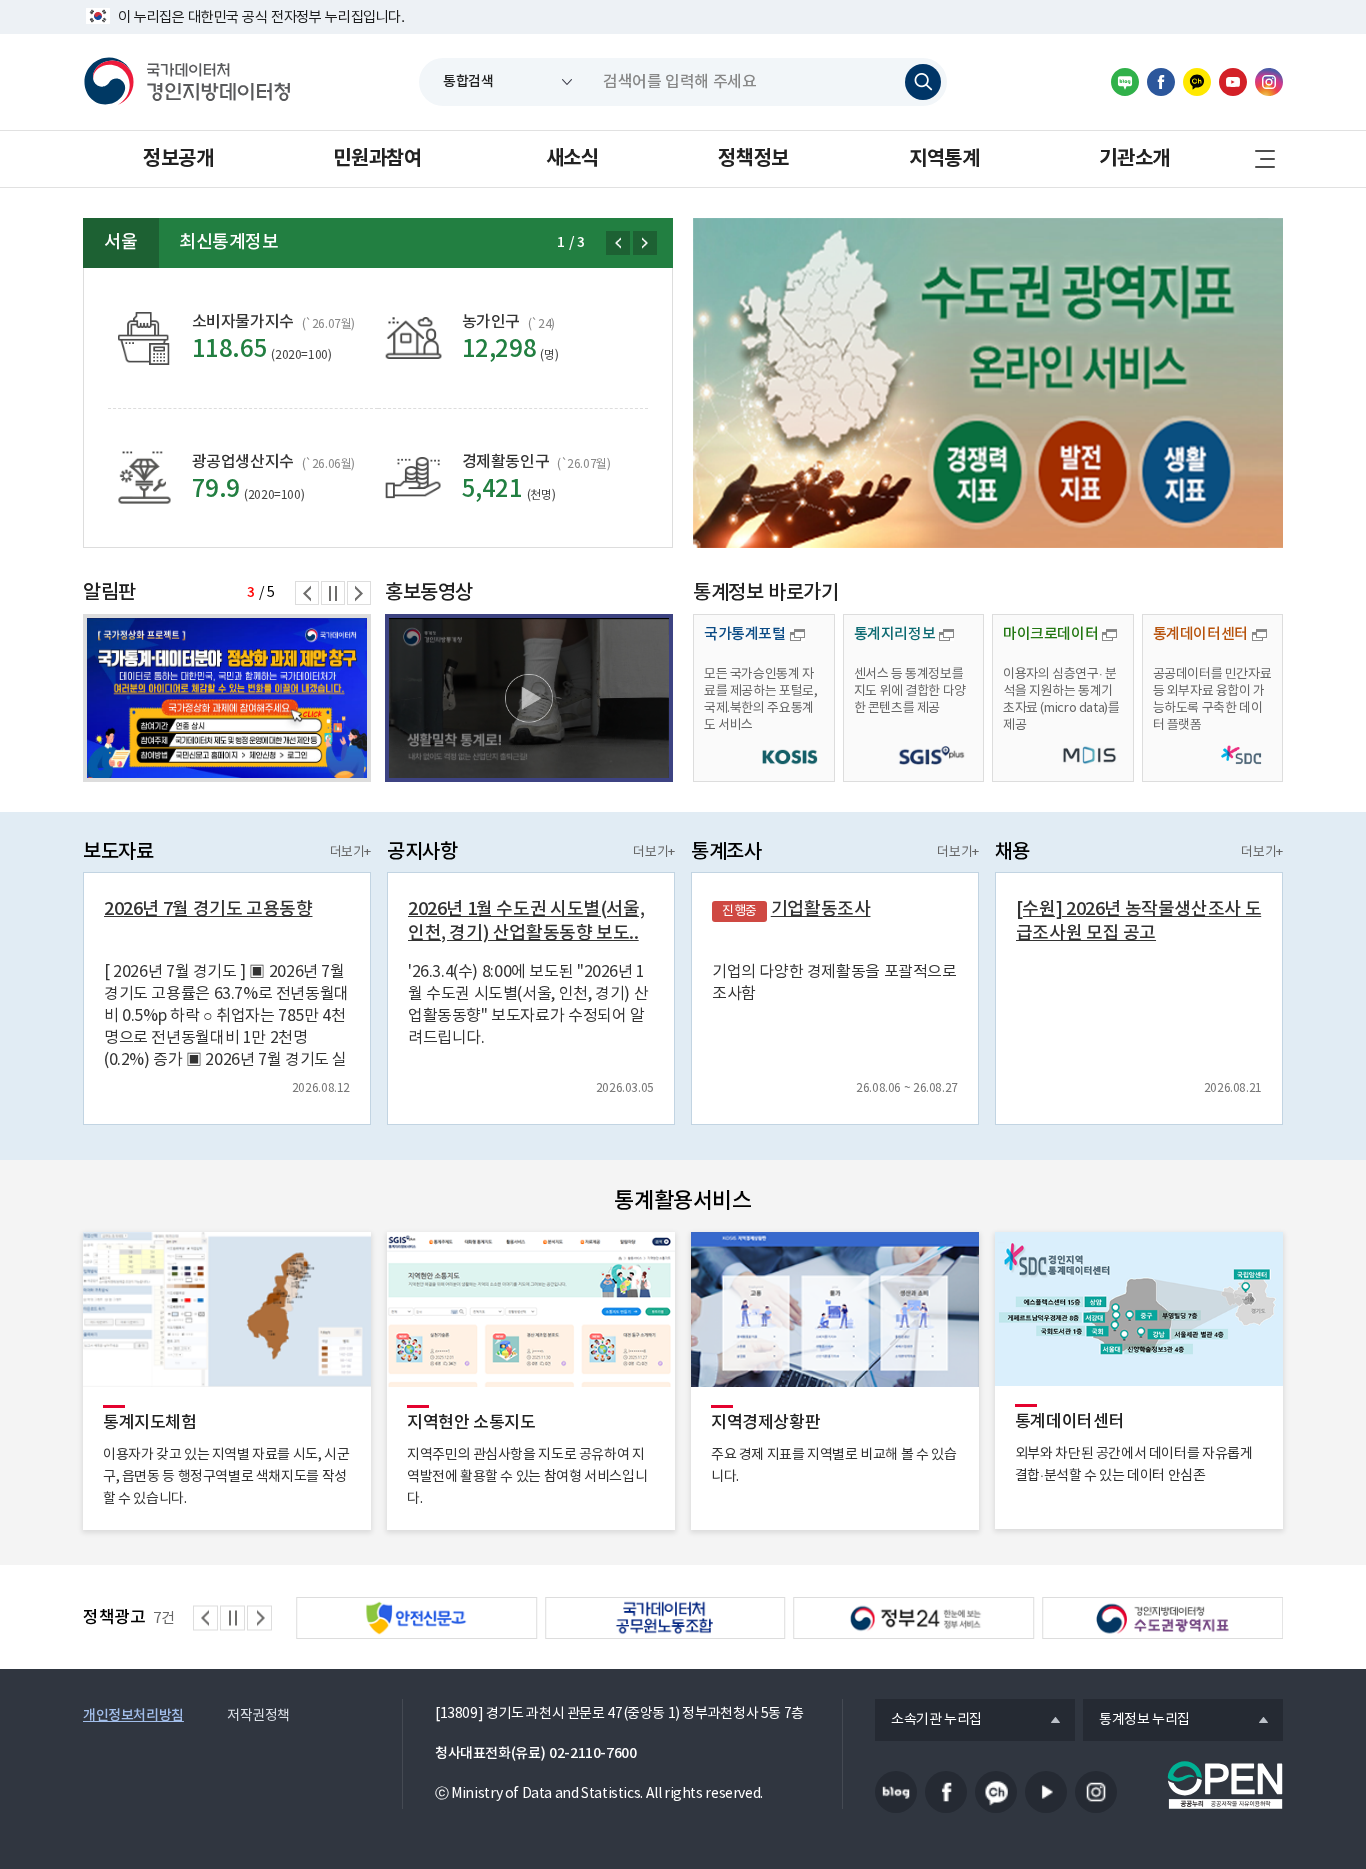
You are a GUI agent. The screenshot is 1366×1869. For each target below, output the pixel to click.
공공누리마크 (1225, 1785)
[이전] (618, 243)
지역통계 (944, 159)
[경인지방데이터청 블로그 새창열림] (1125, 82)
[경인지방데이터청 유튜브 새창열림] (1233, 82)
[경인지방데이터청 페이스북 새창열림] (1161, 82)
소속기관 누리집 (928, 1721)
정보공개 (178, 159)
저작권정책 (258, 1716)
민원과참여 (377, 159)
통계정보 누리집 (1136, 1721)
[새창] (988, 383)
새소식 (572, 159)
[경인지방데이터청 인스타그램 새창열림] (1269, 82)
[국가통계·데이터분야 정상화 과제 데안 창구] (227, 698)
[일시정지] (333, 593)
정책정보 (753, 159)
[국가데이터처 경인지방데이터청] (187, 82)
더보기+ (350, 852)
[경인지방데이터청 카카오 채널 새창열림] (1197, 82)
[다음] (645, 243)
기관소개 (1134, 159)
